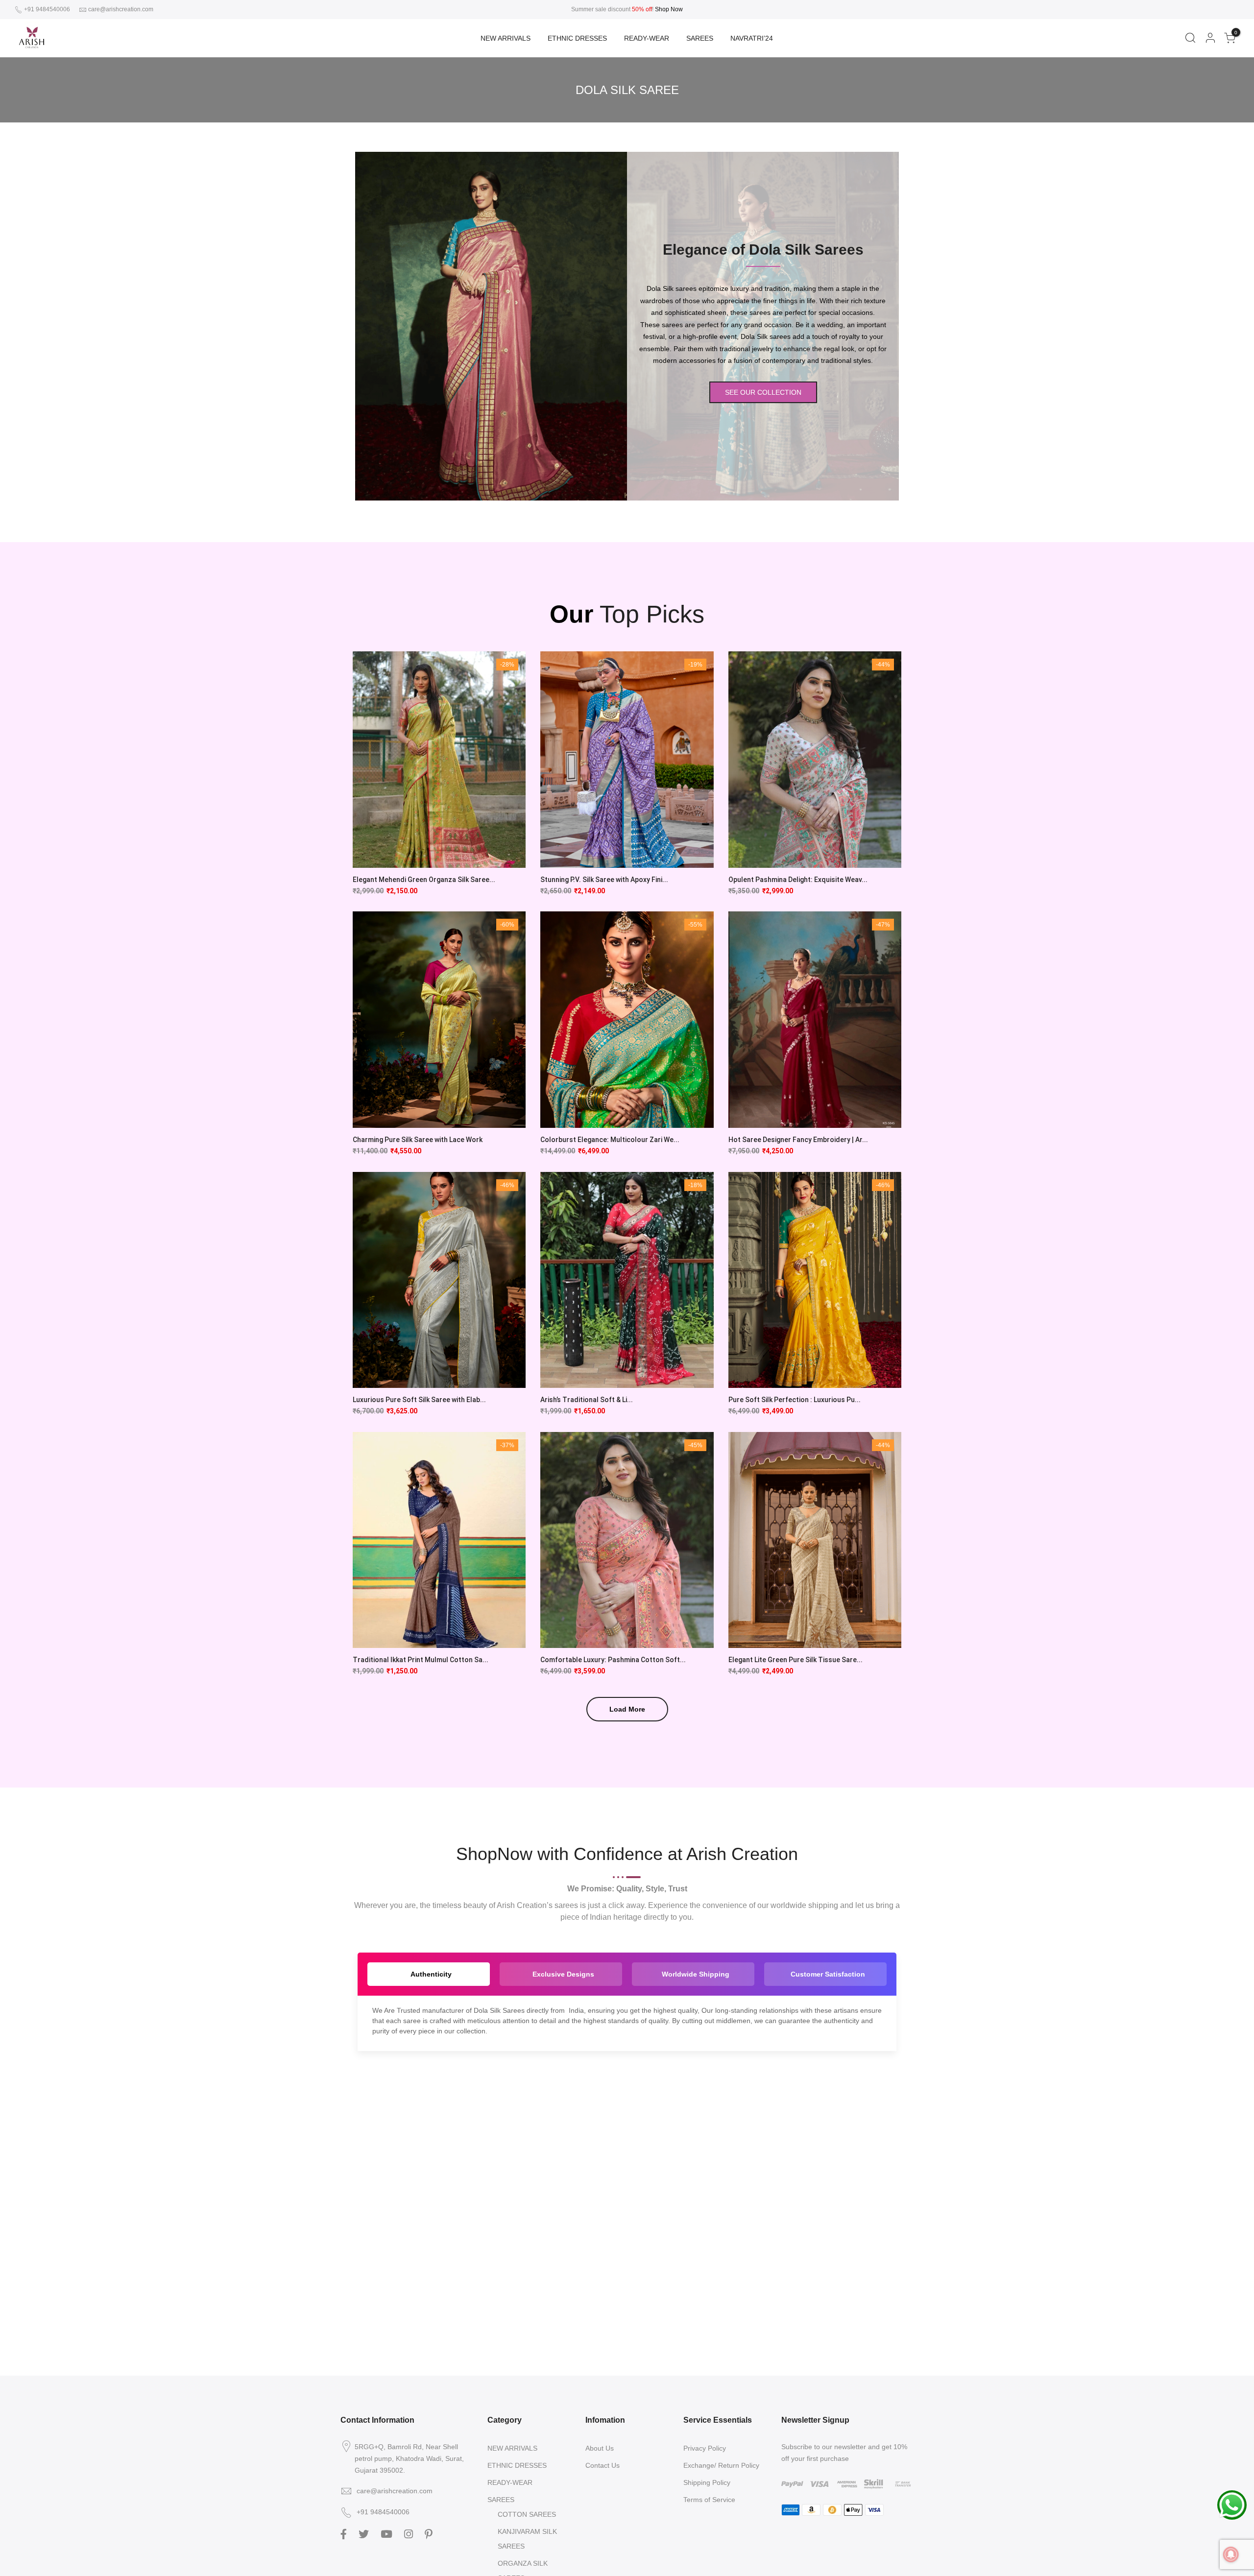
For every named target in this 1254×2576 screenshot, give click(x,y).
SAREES (700, 38)
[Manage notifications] (1231, 2554)
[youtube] (388, 2533)
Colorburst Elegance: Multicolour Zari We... (610, 1140)
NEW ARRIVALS (506, 38)
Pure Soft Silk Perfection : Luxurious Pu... (795, 1400)
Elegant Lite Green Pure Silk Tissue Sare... (796, 1660)
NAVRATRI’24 (752, 38)
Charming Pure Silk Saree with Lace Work (418, 1140)
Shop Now (669, 9)
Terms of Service (709, 2500)
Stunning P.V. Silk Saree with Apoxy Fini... (604, 880)
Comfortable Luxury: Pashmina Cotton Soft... (613, 1660)
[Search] (1190, 38)
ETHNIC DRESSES (577, 38)
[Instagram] (410, 2533)
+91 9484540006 (46, 9)
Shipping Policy (707, 2482)
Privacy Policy (705, 2448)
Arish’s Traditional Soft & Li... (587, 1400)
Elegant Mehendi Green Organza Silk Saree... (424, 880)
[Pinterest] (430, 2533)
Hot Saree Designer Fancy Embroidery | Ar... (798, 1140)
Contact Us (603, 2465)
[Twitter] (365, 2533)
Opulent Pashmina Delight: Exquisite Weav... (798, 880)
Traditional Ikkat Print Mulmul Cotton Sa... (421, 1660)
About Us (600, 2448)
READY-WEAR (647, 38)
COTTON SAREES (527, 2514)
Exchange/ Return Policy (721, 2465)
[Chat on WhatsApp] (1232, 2504)
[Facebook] (345, 2533)
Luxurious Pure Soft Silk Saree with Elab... (419, 1400)
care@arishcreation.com (121, 9)
